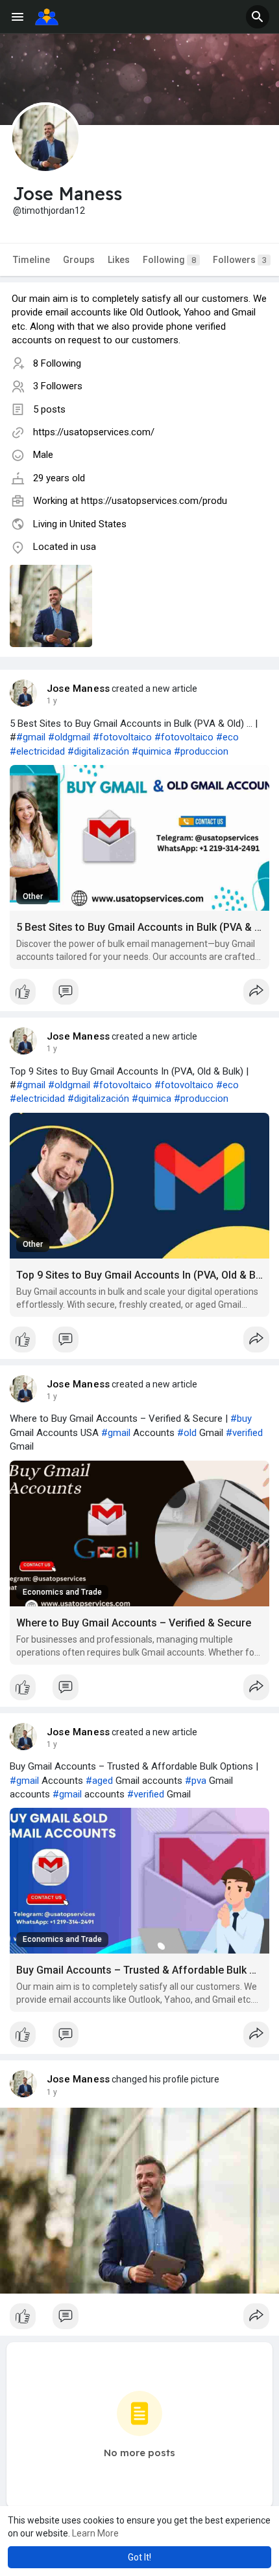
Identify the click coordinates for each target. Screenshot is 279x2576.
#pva (196, 1781)
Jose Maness (78, 689)
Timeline (31, 260)
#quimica (152, 751)
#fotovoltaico (122, 737)
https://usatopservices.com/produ (154, 501)
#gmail (31, 737)
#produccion (201, 751)
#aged (99, 1781)
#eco (227, 737)
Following (169, 260)
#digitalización (98, 751)
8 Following (57, 363)
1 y (52, 701)
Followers (240, 260)
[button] (258, 17)
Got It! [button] (139, 2557)
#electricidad (37, 751)
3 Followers (58, 386)
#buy (241, 1419)
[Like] (139, 995)
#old (187, 1433)
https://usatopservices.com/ (94, 432)
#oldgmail (69, 737)
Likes (119, 260)
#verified (244, 1433)
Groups (79, 260)
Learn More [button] (95, 2533)
